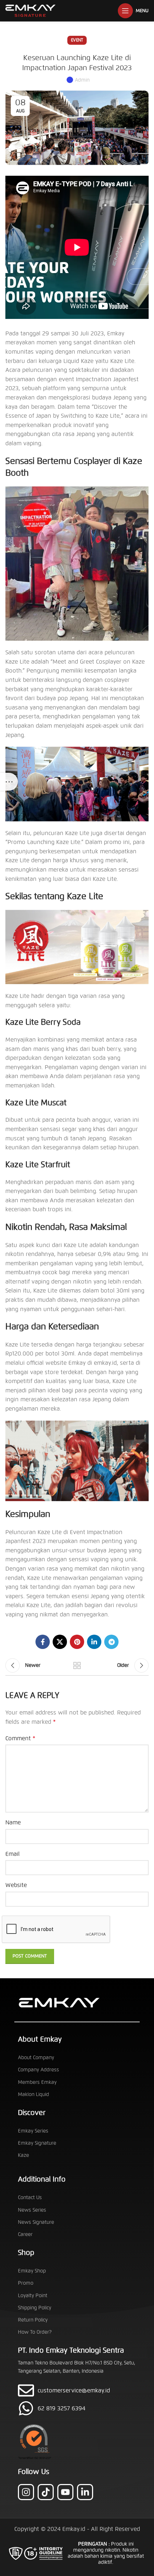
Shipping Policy (35, 2308)
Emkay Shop (32, 2271)
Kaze (23, 2155)
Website (16, 1885)
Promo (26, 2283)
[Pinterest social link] (77, 1642)
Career (25, 2234)
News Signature (36, 2222)
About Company (36, 2058)
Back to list (77, 1665)
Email (13, 1854)
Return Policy (33, 2320)
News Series (32, 2210)
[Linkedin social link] (94, 1642)
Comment (20, 1738)
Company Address (38, 2070)
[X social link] (60, 1642)
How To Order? (35, 2332)
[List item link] (77, 2408)
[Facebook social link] (43, 1642)
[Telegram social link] (111, 1642)
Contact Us (30, 2197)
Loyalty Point (33, 2296)
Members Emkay (37, 2082)
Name (13, 1822)
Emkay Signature (37, 2143)
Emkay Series (33, 2131)
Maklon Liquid (33, 2094)
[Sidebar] (9, 782)
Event (77, 40)
